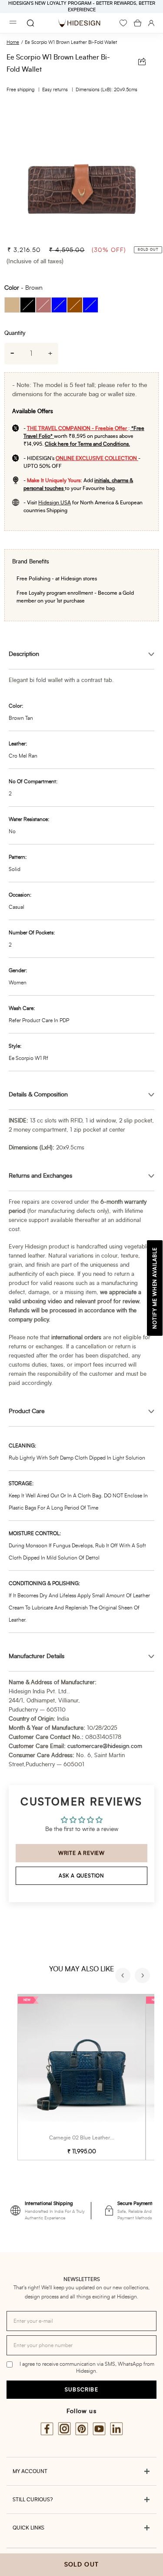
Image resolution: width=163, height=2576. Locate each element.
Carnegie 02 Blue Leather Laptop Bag (93, 2138)
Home (13, 42)
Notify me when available (155, 1288)
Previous (124, 1977)
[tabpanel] (81, 171)
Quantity (15, 333)
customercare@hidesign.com (105, 1747)
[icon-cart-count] (138, 23)
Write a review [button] (81, 1853)
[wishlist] (123, 23)
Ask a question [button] (81, 1876)
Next (143, 1977)
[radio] (12, 305)
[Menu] (13, 23)
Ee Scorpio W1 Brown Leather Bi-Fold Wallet (71, 42)
